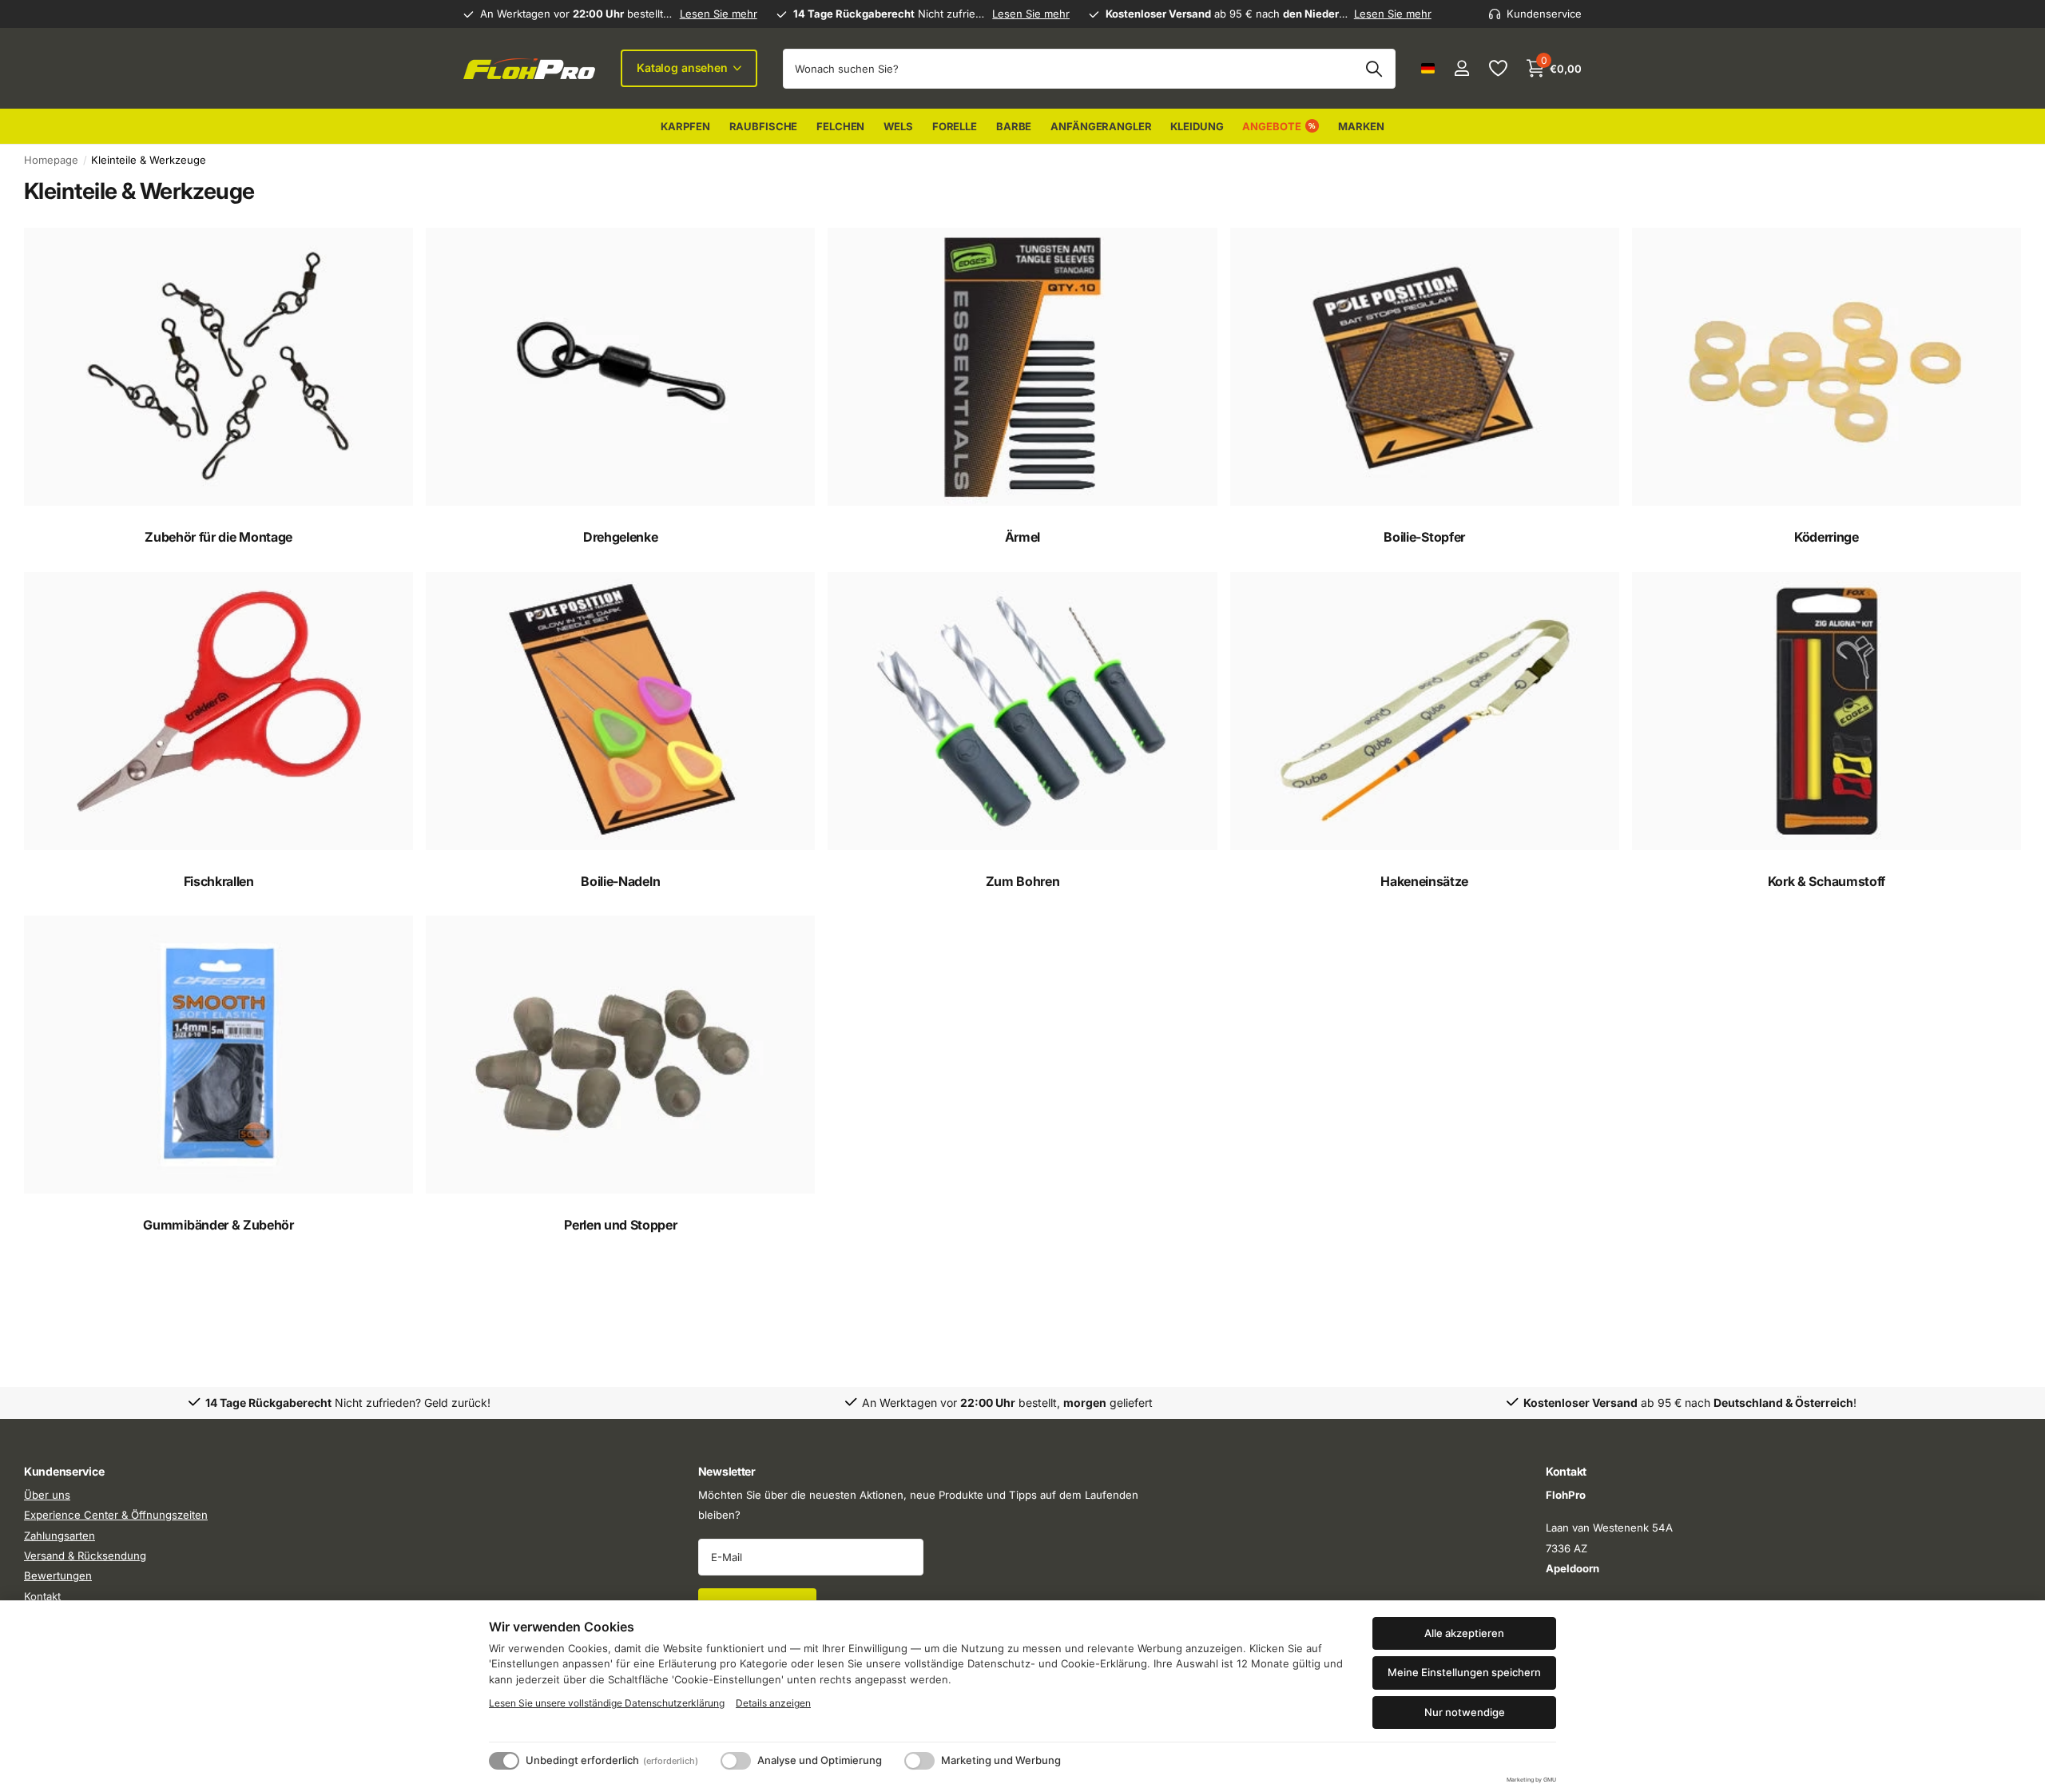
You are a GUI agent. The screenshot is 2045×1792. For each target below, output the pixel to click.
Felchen (840, 126)
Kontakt (42, 1596)
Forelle (955, 126)
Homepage (51, 160)
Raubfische (764, 126)
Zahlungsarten (60, 1536)
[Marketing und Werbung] (919, 1761)
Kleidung (1197, 126)
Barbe (1014, 126)
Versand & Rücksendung (85, 1556)
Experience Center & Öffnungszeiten (116, 1515)
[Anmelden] (1461, 68)
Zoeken (1374, 69)
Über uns (47, 1495)
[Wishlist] (1497, 68)
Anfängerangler (1101, 126)
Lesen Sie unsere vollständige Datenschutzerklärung (607, 1703)
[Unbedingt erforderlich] (504, 1761)
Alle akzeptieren (1464, 1633)
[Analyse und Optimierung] (736, 1761)
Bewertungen (58, 1576)
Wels (898, 126)
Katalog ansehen (684, 68)
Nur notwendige (1465, 1712)
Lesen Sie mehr (719, 14)
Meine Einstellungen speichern (1464, 1672)
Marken (1361, 126)
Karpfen (685, 126)
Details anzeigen (773, 1703)
